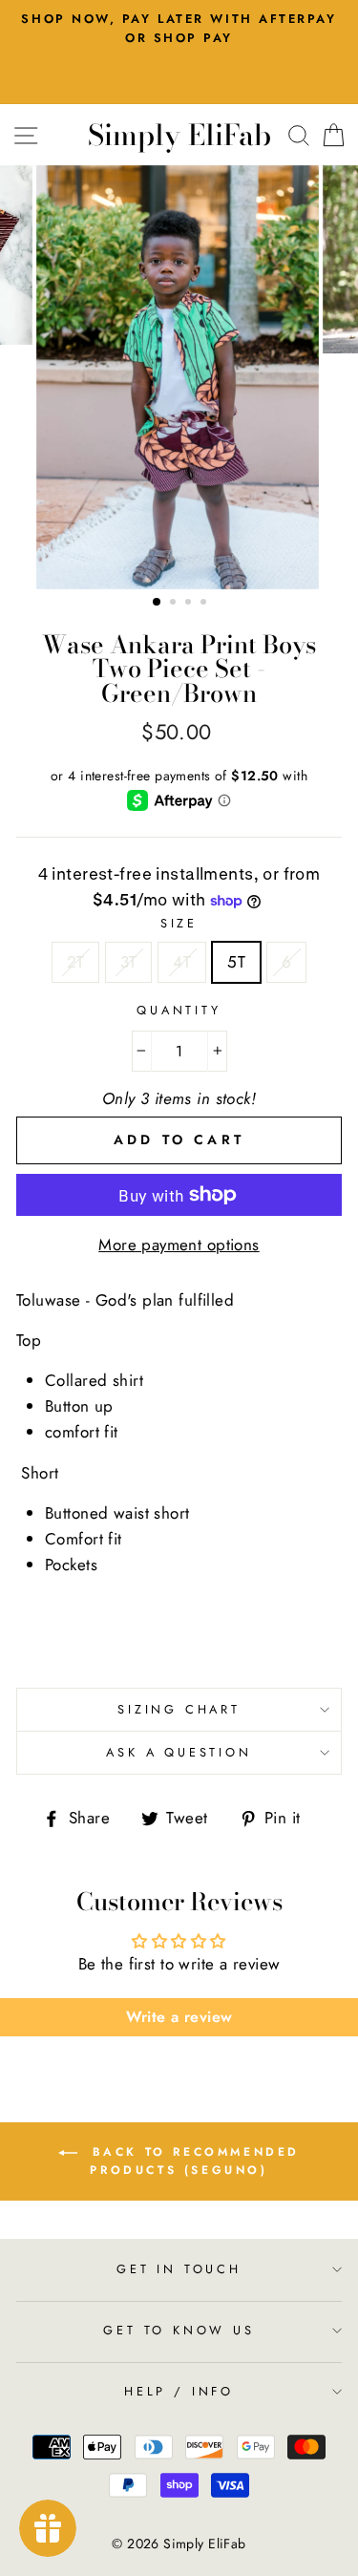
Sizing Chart (179, 1709)
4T (182, 962)
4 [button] (205, 604)
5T (236, 962)
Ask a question (179, 1752)
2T (76, 962)
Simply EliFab (179, 135)
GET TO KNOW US (179, 2330)
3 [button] (190, 604)
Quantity (179, 1010)
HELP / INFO (179, 2391)
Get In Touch (179, 2269)
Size (179, 923)
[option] (179, 377)
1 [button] (158, 603)
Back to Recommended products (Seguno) (192, 2161)
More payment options (179, 1245)
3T (128, 962)
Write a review (179, 2017)
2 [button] (175, 604)
